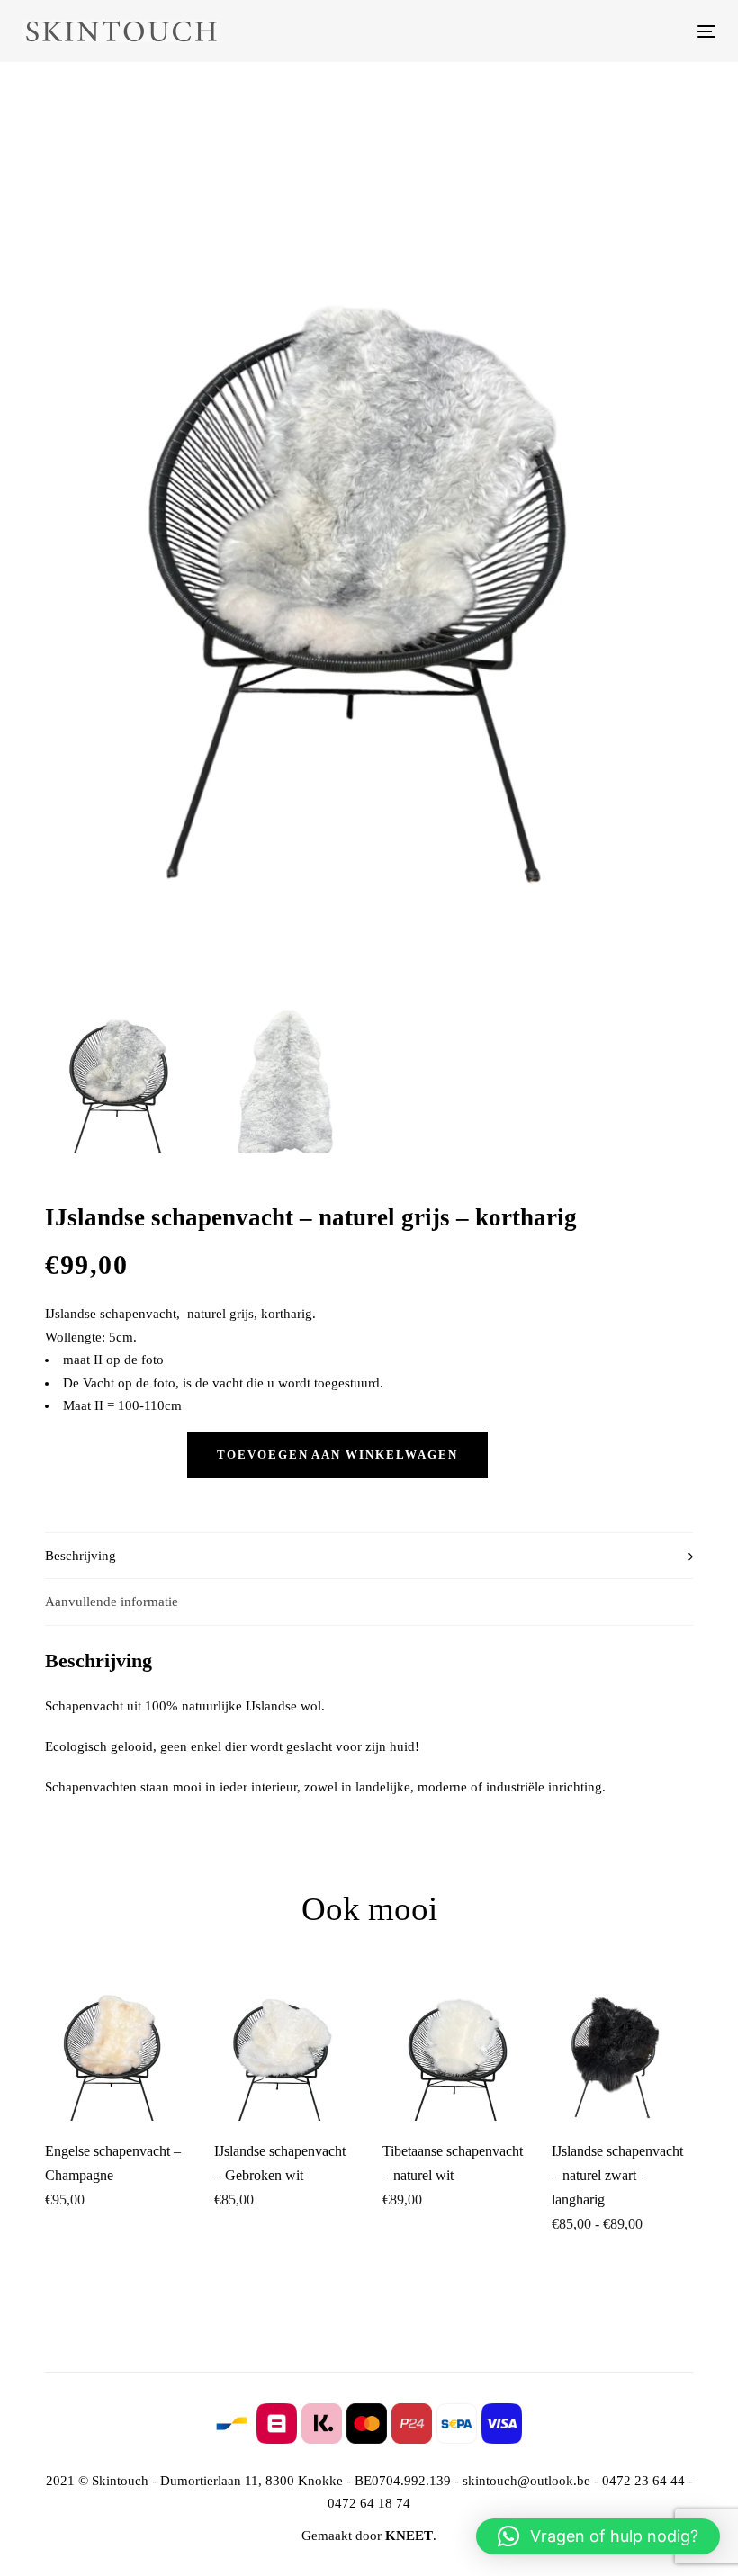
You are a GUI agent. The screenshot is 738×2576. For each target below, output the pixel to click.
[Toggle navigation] (600, 31)
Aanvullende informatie (112, 1602)
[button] (598, 2536)
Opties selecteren (630, 2091)
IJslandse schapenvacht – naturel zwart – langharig (617, 2175)
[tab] (369, 1556)
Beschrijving (81, 1556)
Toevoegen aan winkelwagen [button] (123, 2084)
